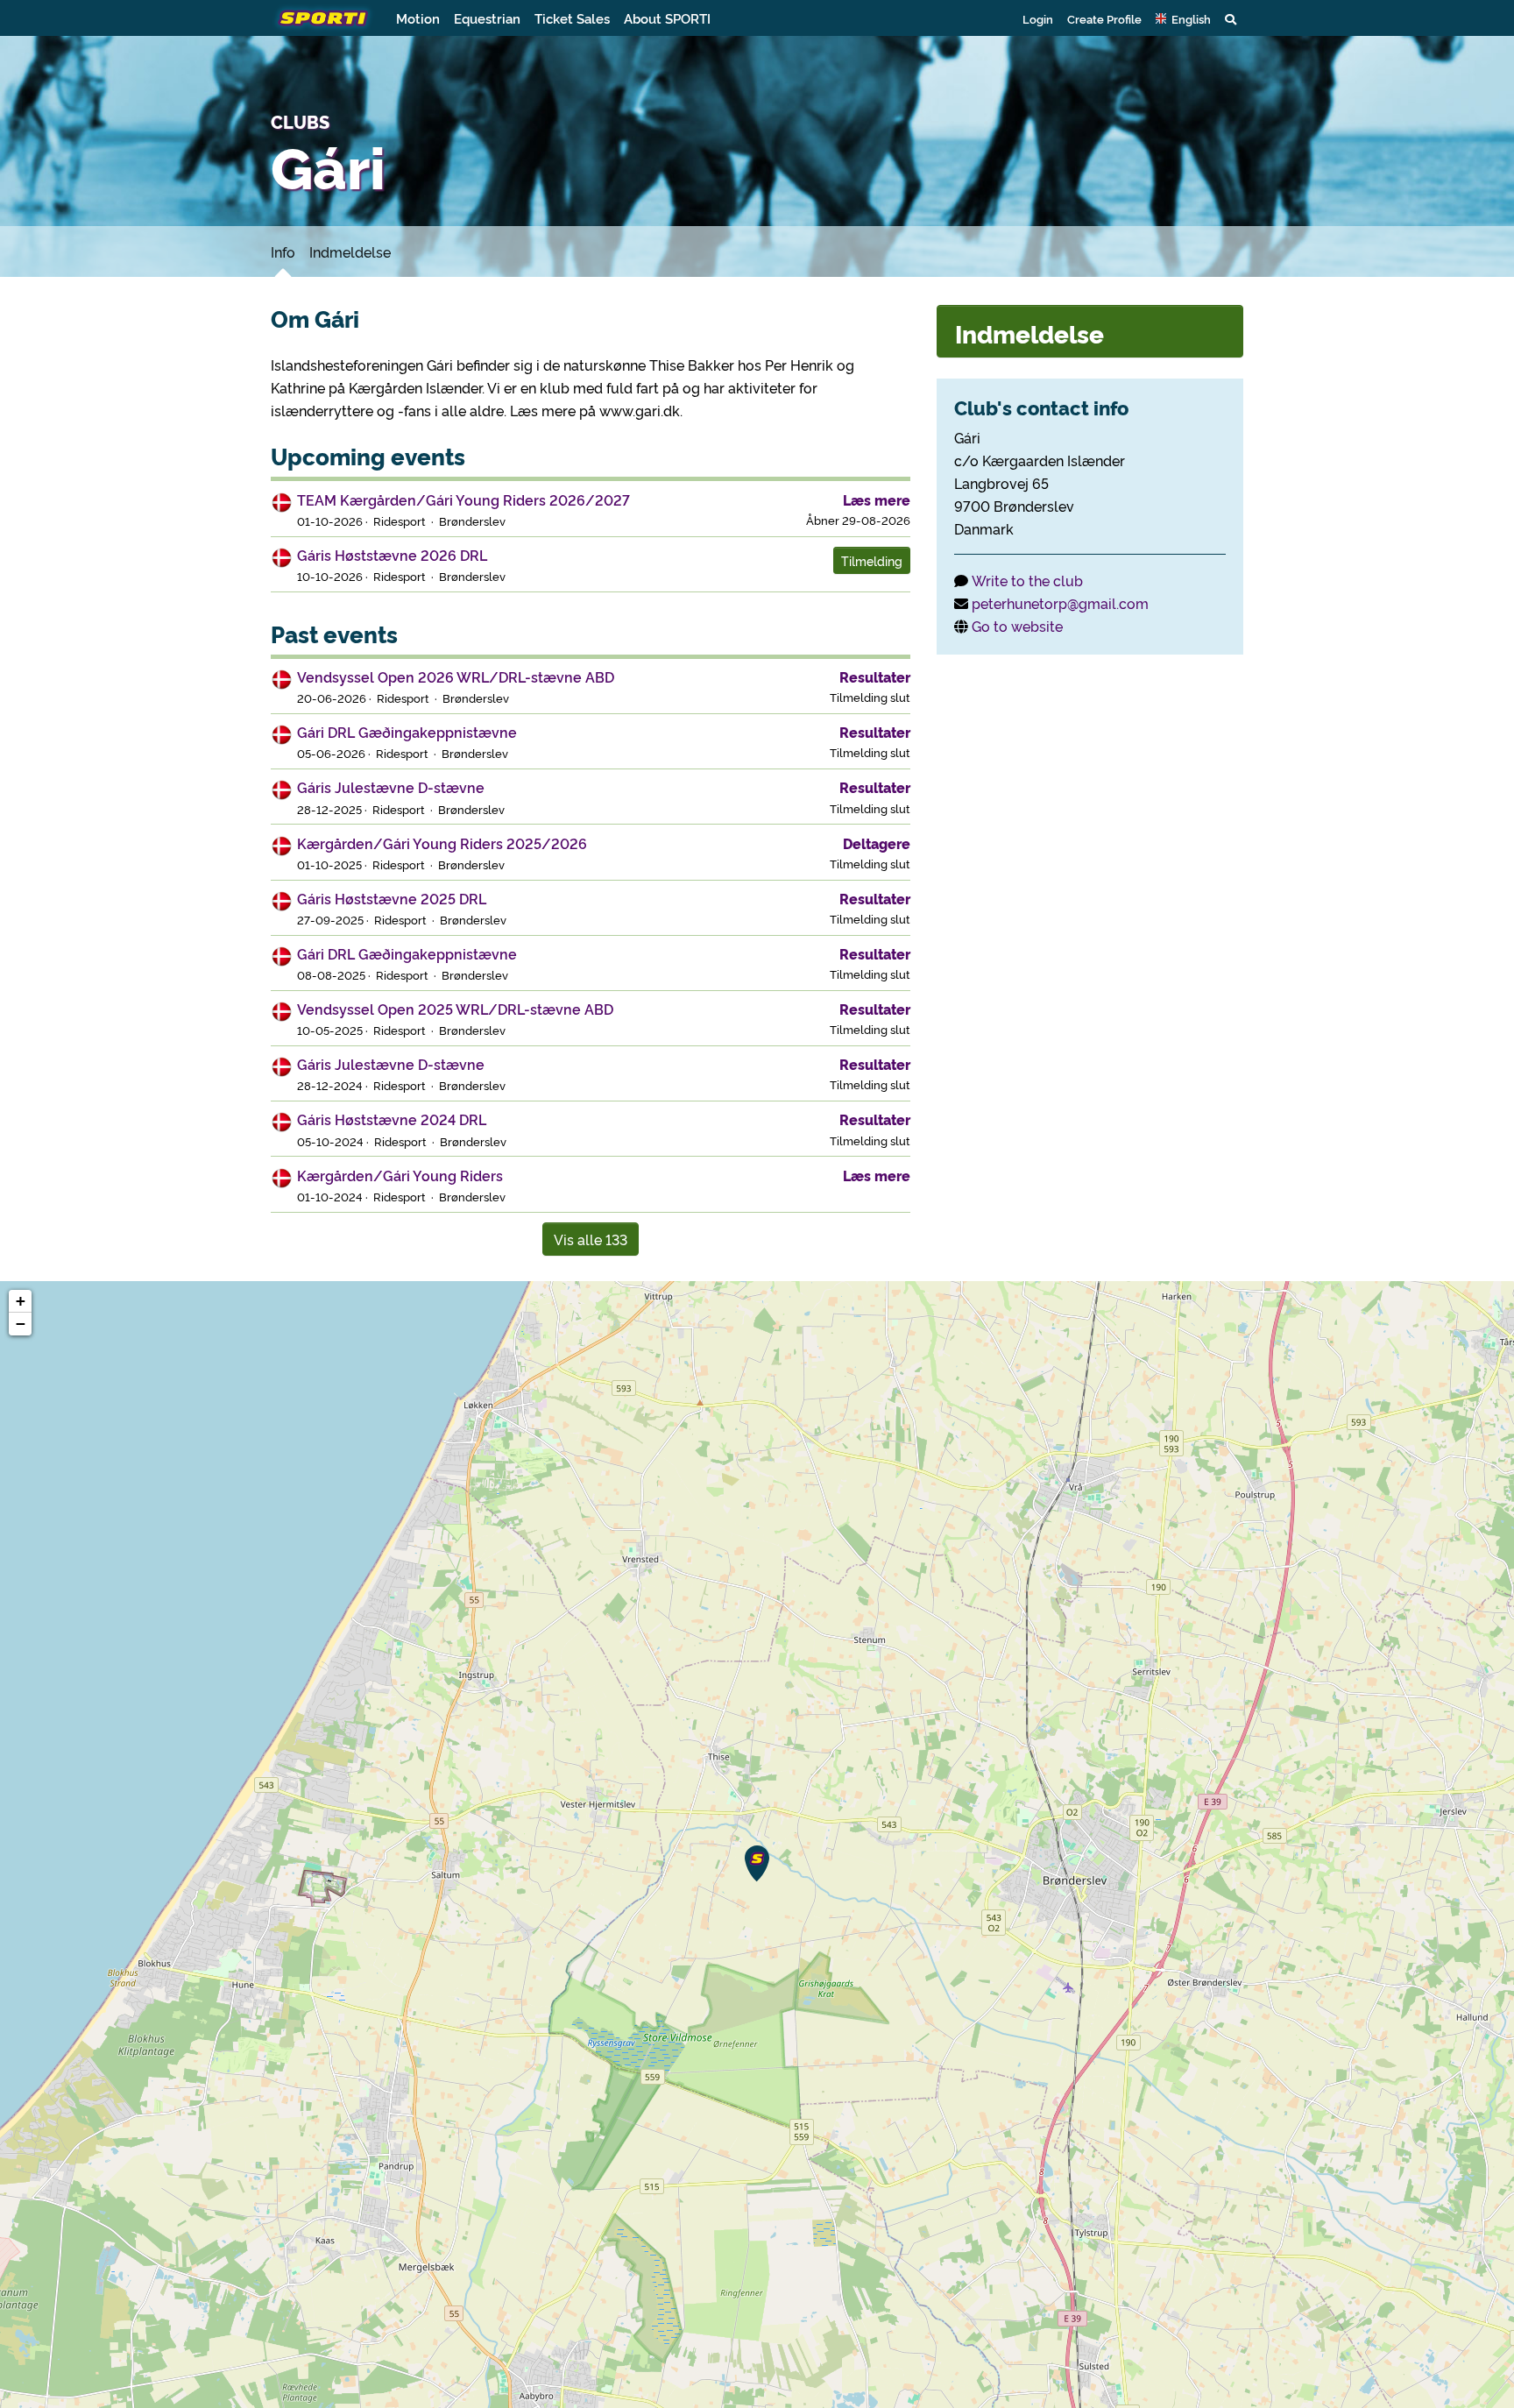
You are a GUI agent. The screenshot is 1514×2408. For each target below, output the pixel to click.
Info (283, 251)
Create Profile (1104, 18)
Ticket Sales (572, 18)
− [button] (21, 1324)
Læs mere (877, 499)
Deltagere (877, 843)
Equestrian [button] (487, 18)
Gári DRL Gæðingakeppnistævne (407, 732)
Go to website (1017, 626)
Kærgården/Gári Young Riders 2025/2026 (442, 843)
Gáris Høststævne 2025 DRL (392, 898)
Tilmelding (872, 560)
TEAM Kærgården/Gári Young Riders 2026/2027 (463, 499)
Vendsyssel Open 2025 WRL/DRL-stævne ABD (455, 1009)
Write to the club (1027, 580)
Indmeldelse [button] (1029, 333)
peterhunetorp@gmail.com (1060, 603)
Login (1038, 18)
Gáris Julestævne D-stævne (391, 787)
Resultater (875, 676)
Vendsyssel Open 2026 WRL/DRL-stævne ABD (456, 676)
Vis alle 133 (591, 1239)
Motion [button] (418, 18)
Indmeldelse (350, 251)
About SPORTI (667, 18)
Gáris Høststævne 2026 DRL (392, 555)
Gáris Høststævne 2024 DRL (392, 1119)
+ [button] (21, 1301)
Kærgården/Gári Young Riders (400, 1175)
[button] (1183, 18)
